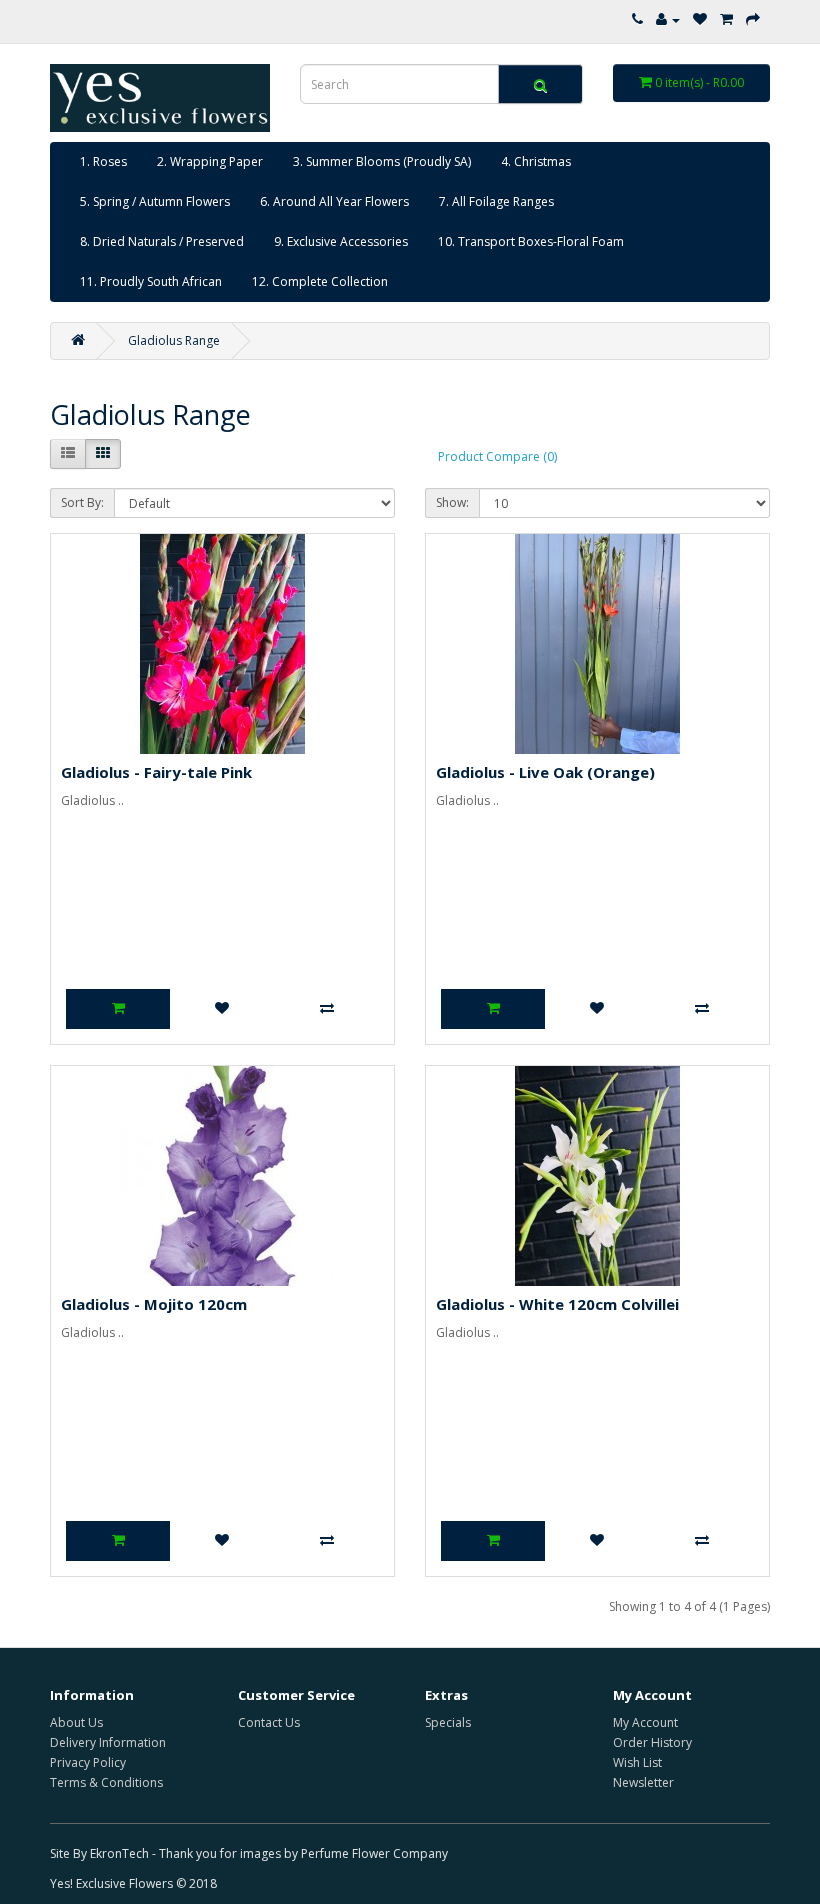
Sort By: (82, 502)
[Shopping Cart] (726, 19)
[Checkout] (753, 19)
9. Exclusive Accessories (341, 241)
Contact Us (269, 1722)
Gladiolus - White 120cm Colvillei (557, 1304)
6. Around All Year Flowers (334, 201)
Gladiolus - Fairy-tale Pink (156, 772)
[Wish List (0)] (700, 19)
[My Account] (668, 19)
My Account (645, 1722)
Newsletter (643, 1782)
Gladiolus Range (174, 340)
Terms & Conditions (106, 1782)
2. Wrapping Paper (210, 161)
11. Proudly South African (151, 281)
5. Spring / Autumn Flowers (155, 201)
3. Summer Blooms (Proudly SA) (382, 161)
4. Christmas (536, 161)
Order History (652, 1742)
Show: (452, 502)
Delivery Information (108, 1742)
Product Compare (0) (497, 456)
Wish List (637, 1762)
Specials (448, 1722)
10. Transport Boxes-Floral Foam (531, 241)
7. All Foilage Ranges (496, 201)
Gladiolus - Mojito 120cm (154, 1304)
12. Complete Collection (320, 281)
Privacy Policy (88, 1762)
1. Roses (103, 161)
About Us (76, 1722)
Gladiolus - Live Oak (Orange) (545, 772)
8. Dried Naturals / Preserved (162, 241)
